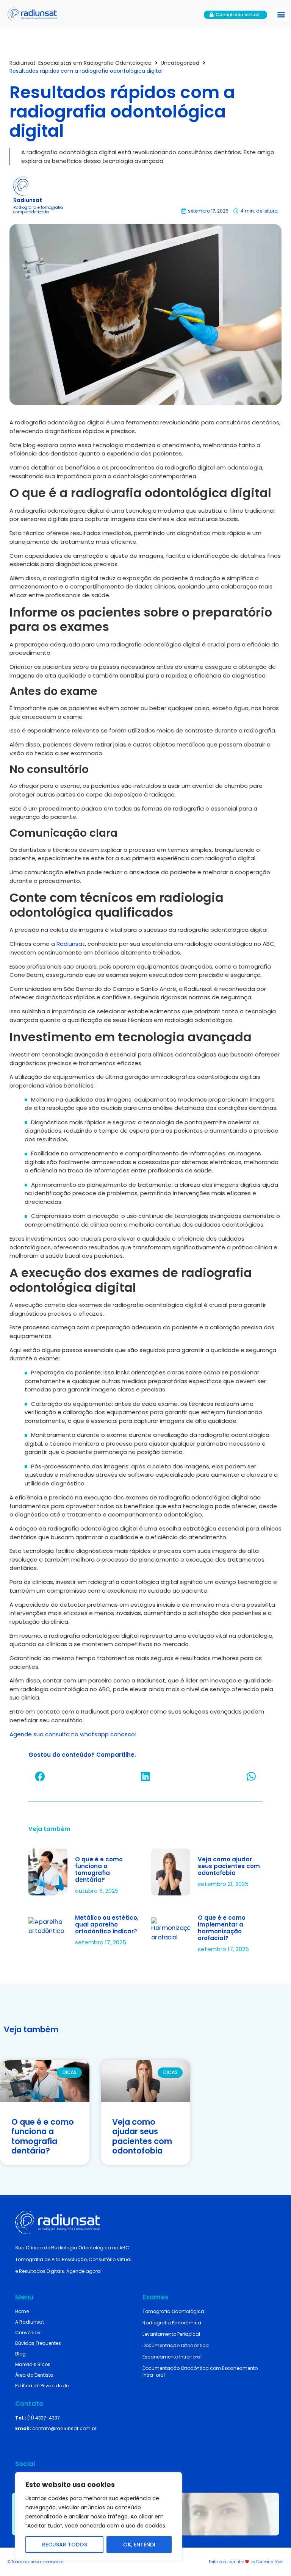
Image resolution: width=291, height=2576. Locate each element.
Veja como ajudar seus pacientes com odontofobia (229, 1866)
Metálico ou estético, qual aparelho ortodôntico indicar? (107, 1924)
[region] (99, 2517)
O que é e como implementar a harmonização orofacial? (222, 1928)
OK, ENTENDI (139, 2545)
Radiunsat (71, 944)
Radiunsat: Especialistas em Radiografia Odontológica (81, 63)
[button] (281, 15)
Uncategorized (180, 63)
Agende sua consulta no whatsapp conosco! (73, 1734)
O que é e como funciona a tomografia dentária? (99, 1869)
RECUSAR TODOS (65, 2545)
